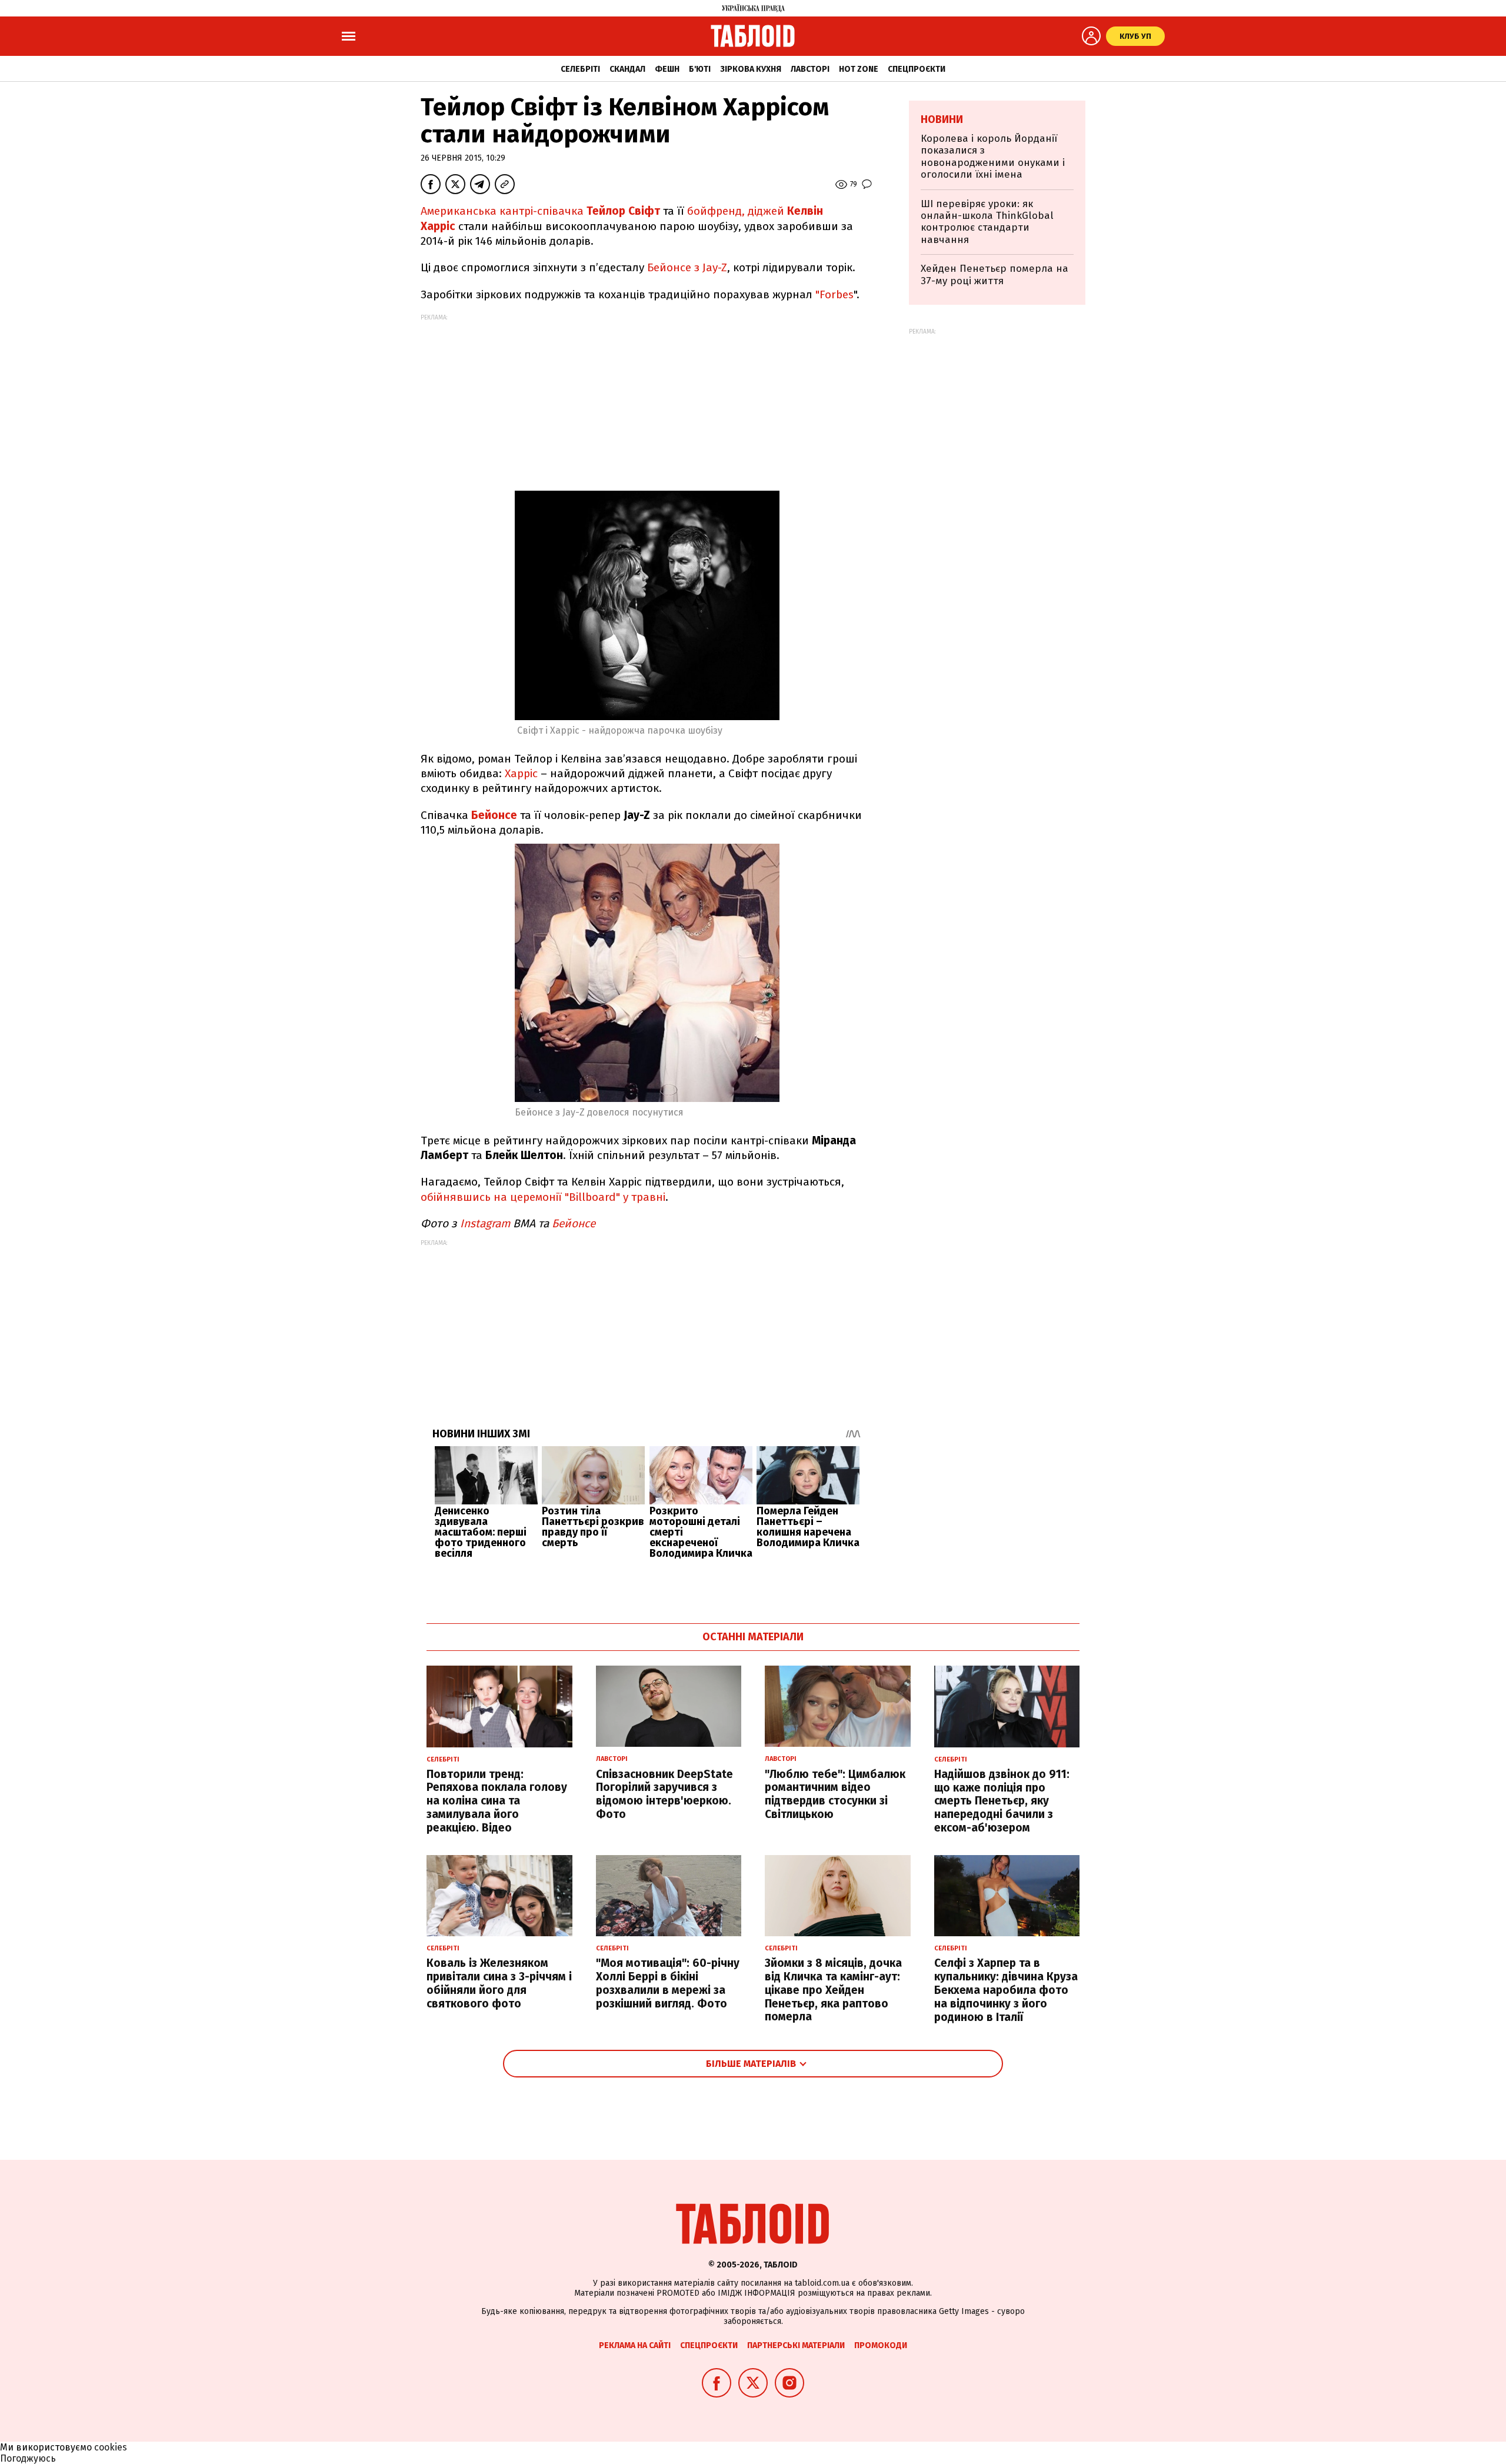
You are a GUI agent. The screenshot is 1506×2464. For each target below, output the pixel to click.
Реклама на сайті (635, 2345)
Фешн (667, 69)
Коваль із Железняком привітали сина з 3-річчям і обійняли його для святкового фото (499, 1983)
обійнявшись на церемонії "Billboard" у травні (543, 1197)
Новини (942, 119)
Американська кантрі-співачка (540, 211)
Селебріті (580, 69)
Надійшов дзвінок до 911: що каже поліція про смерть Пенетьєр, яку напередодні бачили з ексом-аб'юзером (1002, 1801)
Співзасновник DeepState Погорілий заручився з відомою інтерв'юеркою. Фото (664, 1794)
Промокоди (881, 2345)
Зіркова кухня (751, 69)
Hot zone (859, 69)
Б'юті (700, 69)
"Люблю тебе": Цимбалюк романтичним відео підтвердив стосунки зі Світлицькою (835, 1794)
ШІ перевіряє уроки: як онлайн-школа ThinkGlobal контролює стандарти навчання (987, 222)
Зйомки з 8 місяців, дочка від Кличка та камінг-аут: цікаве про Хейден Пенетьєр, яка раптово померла (833, 1990)
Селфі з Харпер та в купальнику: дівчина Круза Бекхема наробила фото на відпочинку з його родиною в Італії (1006, 1990)
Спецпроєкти (917, 69)
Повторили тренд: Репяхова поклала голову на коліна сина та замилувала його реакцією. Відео (497, 1801)
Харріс (521, 773)
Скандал (627, 69)
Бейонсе (494, 815)
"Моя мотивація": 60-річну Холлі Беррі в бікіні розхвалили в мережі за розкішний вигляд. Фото (668, 1983)
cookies (111, 2447)
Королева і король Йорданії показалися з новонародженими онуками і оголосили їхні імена (993, 157)
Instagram (485, 1223)
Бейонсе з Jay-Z (687, 267)
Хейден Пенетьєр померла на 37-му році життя (994, 274)
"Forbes (834, 294)
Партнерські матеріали (796, 2345)
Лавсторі (810, 69)
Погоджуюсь (28, 2458)
